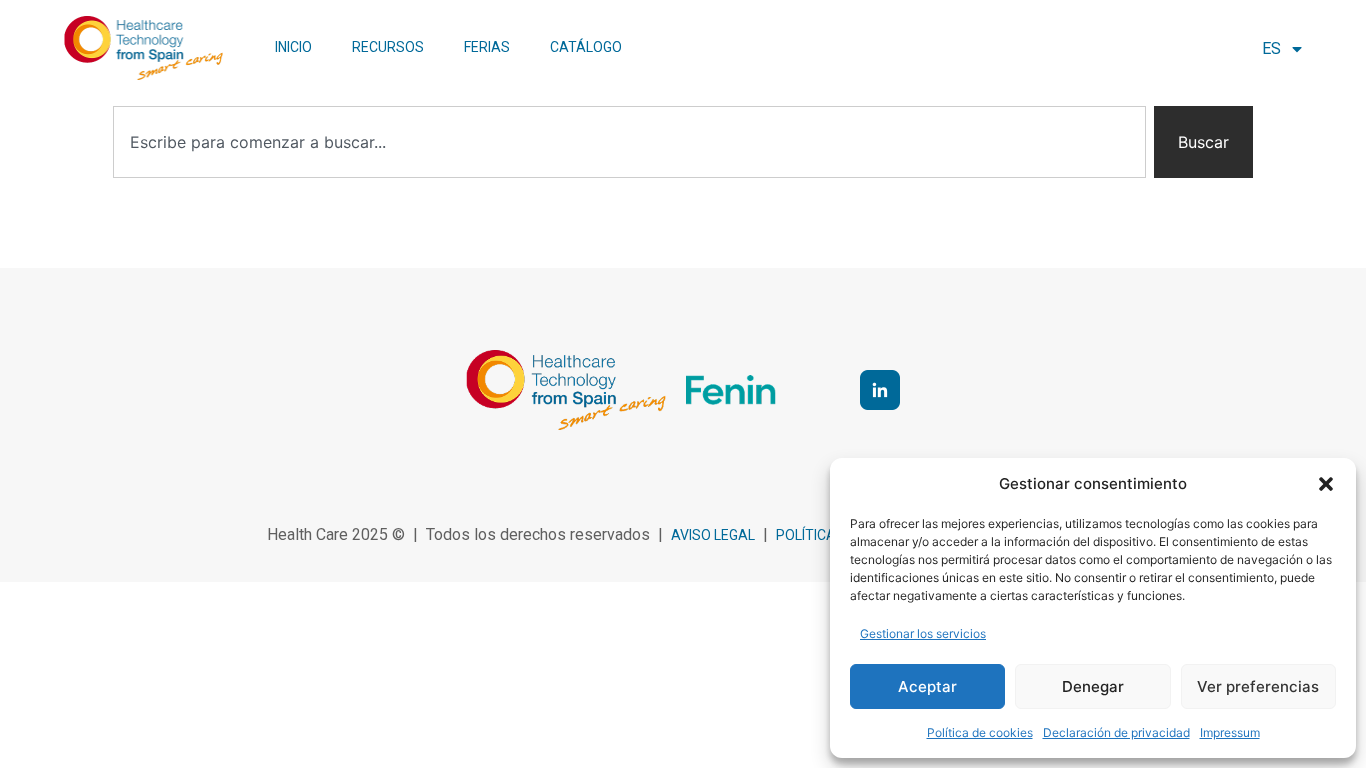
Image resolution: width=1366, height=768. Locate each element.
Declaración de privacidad (1116, 732)
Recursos (388, 47)
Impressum (1230, 732)
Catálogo (586, 47)
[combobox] (629, 142)
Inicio (293, 47)
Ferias (487, 47)
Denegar (1093, 686)
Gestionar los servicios (923, 633)
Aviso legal (713, 535)
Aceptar (927, 686)
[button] (1326, 484)
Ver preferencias (1258, 686)
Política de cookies (980, 732)
